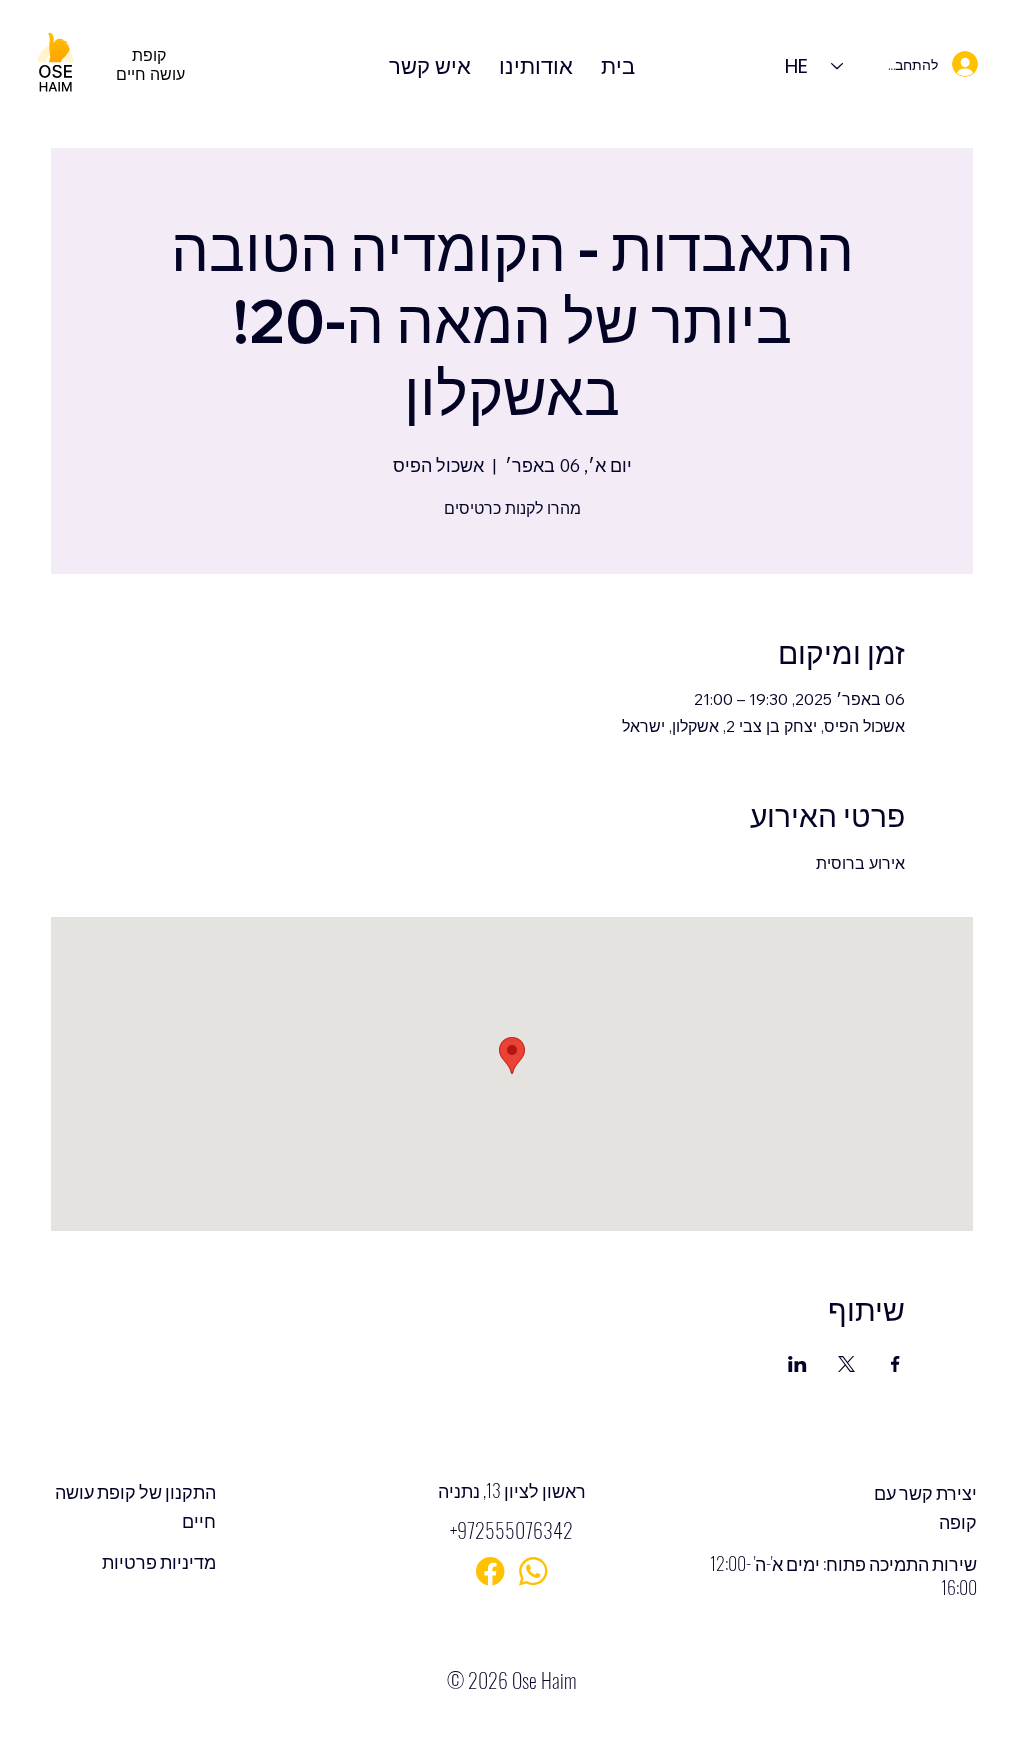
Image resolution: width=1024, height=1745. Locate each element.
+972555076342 (511, 1530)
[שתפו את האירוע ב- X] (846, 1364)
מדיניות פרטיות (159, 1561)
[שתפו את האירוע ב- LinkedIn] (797, 1364)
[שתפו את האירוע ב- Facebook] (895, 1364)
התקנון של (176, 1491)
